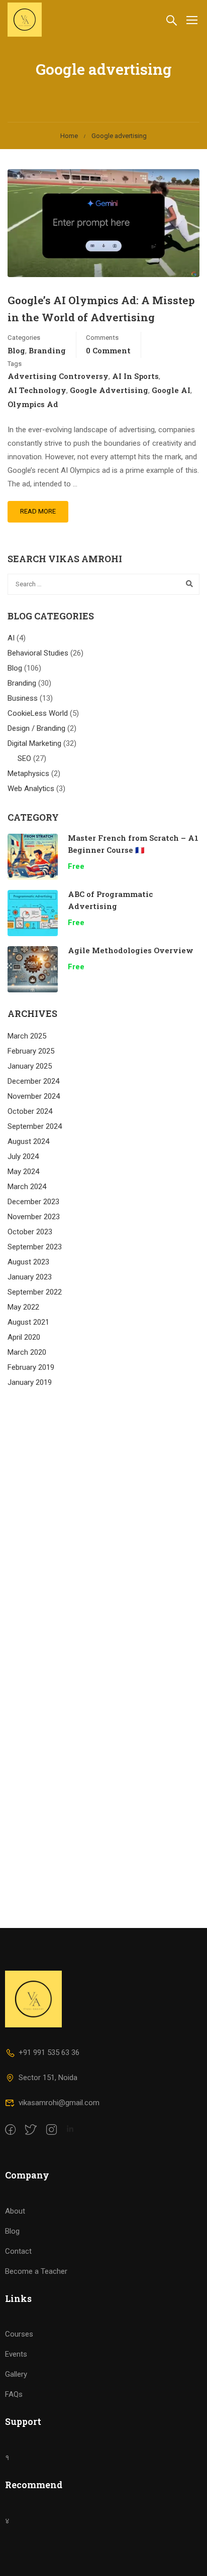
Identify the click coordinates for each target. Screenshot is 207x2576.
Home (69, 136)
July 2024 (23, 1156)
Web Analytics (31, 789)
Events (16, 2354)
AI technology (37, 390)
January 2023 (30, 1277)
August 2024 (28, 1141)
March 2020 (27, 1352)
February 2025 (31, 1051)
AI (11, 638)
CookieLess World (38, 713)
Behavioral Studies (38, 653)
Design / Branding (36, 728)
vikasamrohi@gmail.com (59, 2103)
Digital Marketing (34, 743)
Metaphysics (28, 774)
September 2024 (35, 1126)
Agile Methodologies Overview (131, 950)
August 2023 (28, 1262)
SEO (24, 758)
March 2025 (27, 1036)
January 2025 (30, 1066)
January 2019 (30, 1382)
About (15, 2211)
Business (23, 698)
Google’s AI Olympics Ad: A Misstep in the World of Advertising (101, 309)
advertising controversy (58, 376)
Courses (19, 2334)
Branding (47, 350)
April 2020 (24, 1337)
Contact (18, 2251)
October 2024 (30, 1111)
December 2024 (33, 1081)
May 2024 (23, 1172)
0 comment (108, 350)
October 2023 (30, 1232)
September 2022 (35, 1292)
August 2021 (28, 1322)
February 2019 (31, 1367)
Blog (16, 350)
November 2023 (34, 1217)
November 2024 (34, 1096)
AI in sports (135, 376)
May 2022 (23, 1307)
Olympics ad (33, 404)
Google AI (171, 390)
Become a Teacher (36, 2271)
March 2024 (27, 1187)
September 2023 (35, 1247)
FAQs (14, 2394)
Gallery (16, 2374)
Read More (38, 511)
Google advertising (109, 390)
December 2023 (33, 1202)
